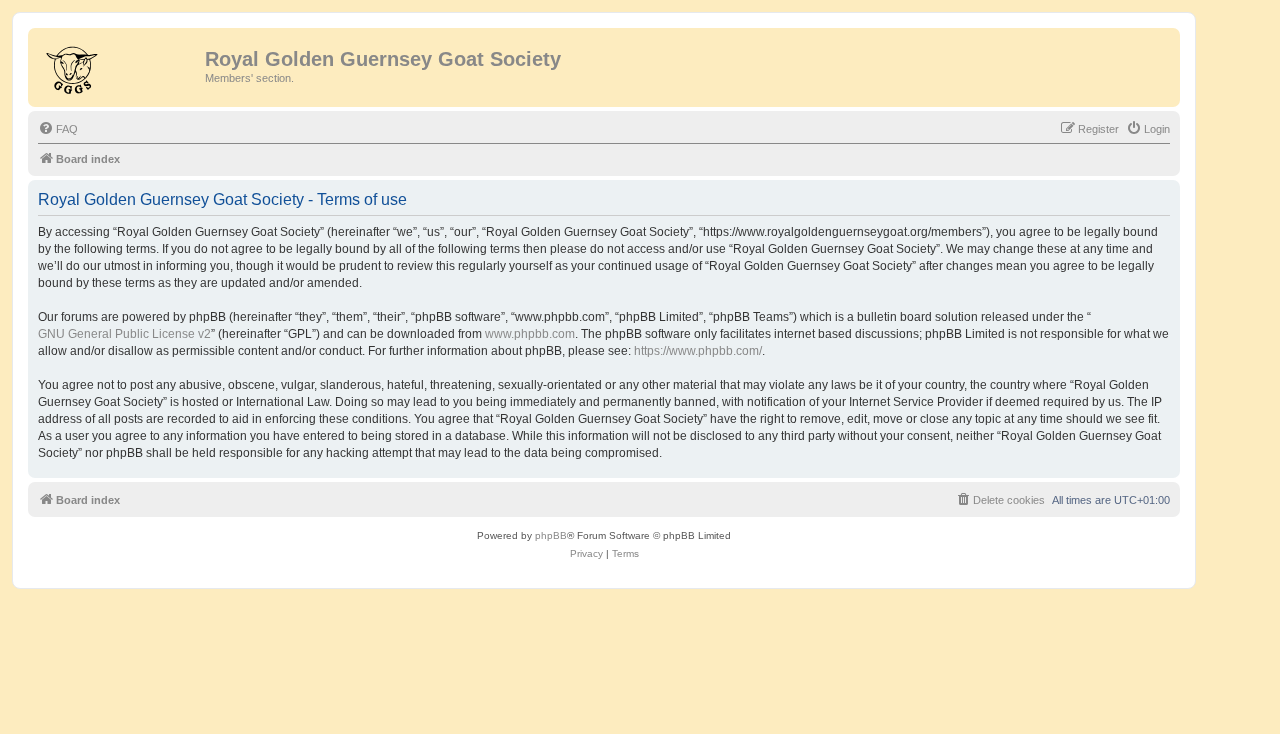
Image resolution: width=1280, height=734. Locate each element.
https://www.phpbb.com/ (698, 351)
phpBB (551, 535)
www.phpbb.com (530, 334)
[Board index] (119, 65)
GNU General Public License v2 (124, 334)
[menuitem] (58, 129)
